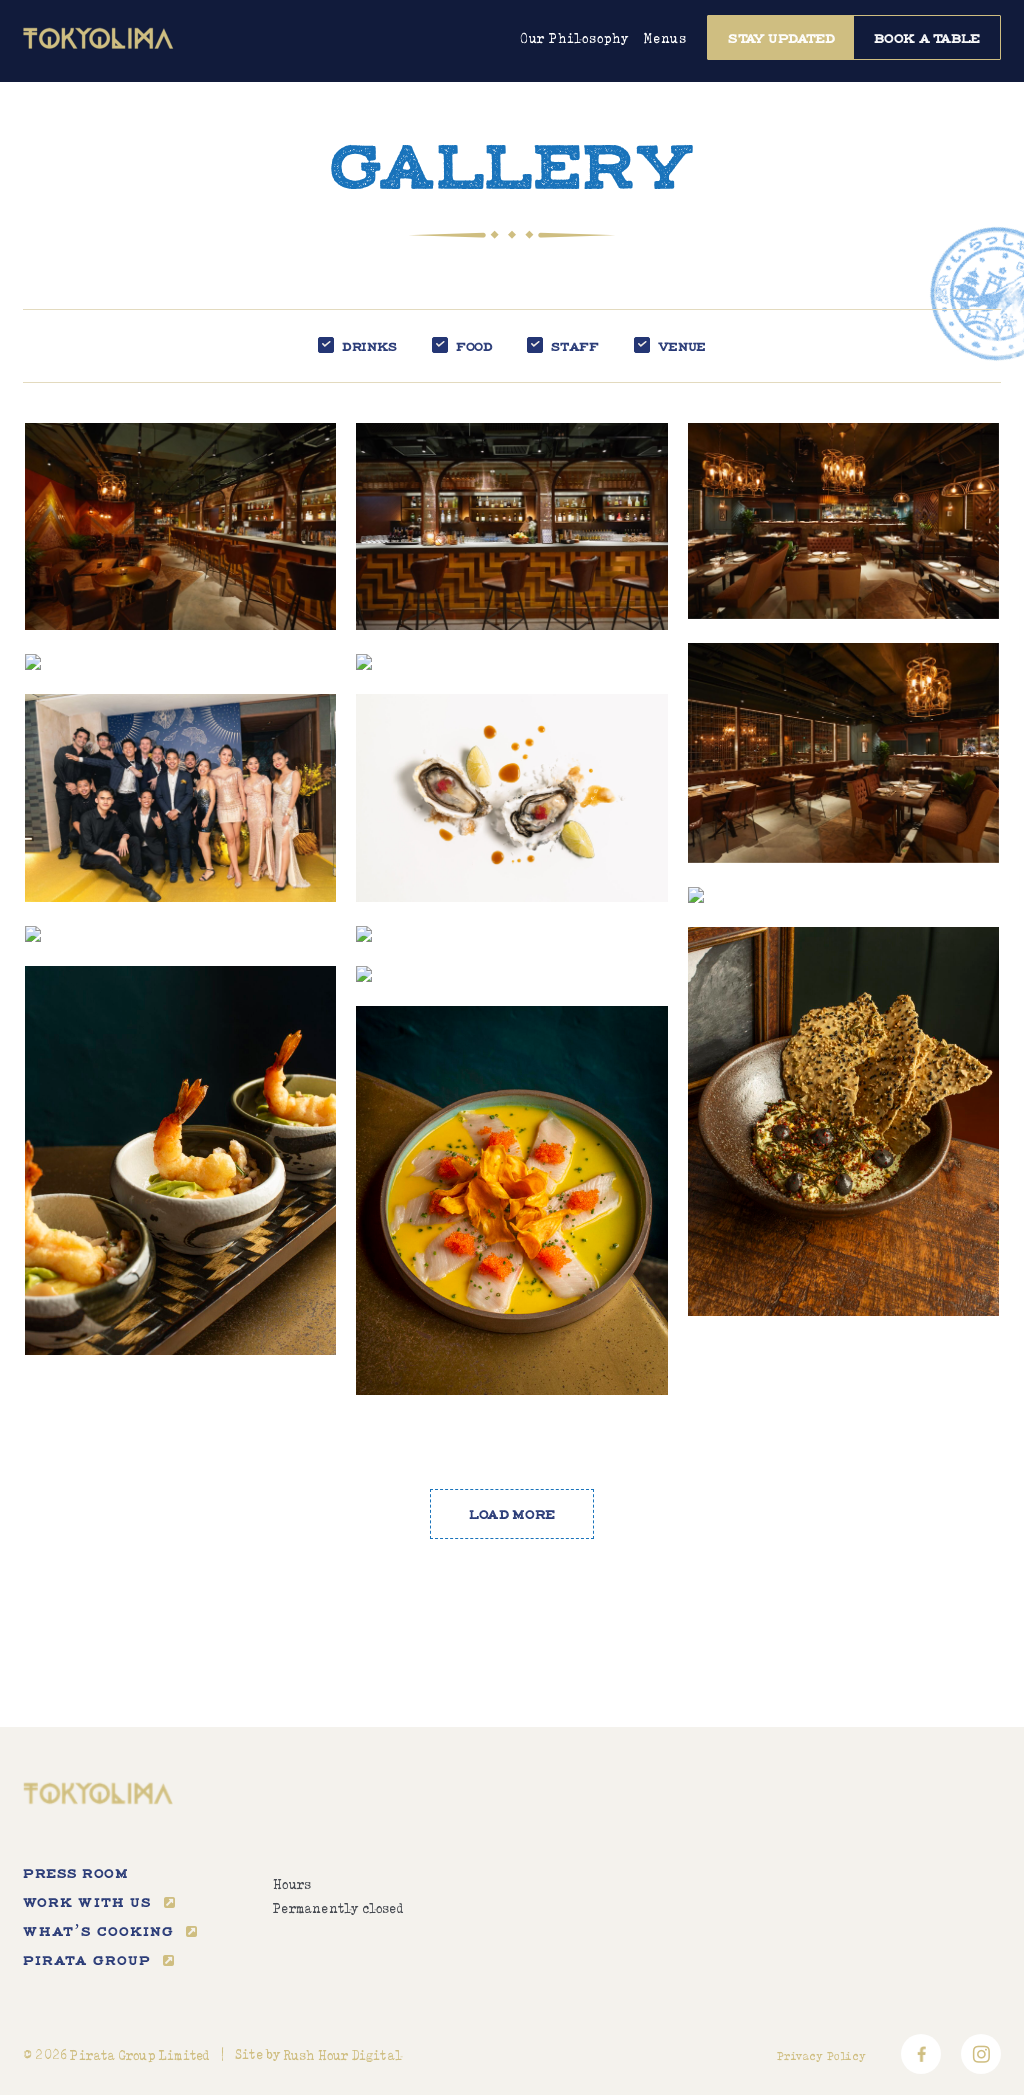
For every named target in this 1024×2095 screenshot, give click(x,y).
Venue (682, 346)
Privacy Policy (821, 2056)
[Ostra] (843, 895)
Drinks (369, 346)
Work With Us (87, 1902)
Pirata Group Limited (139, 2055)
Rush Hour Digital (343, 2055)
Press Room (75, 1873)
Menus (665, 39)
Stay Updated (781, 38)
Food (474, 346)
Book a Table (927, 38)
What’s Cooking (98, 1931)
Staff (574, 346)
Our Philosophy (574, 39)
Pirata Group (87, 1960)
